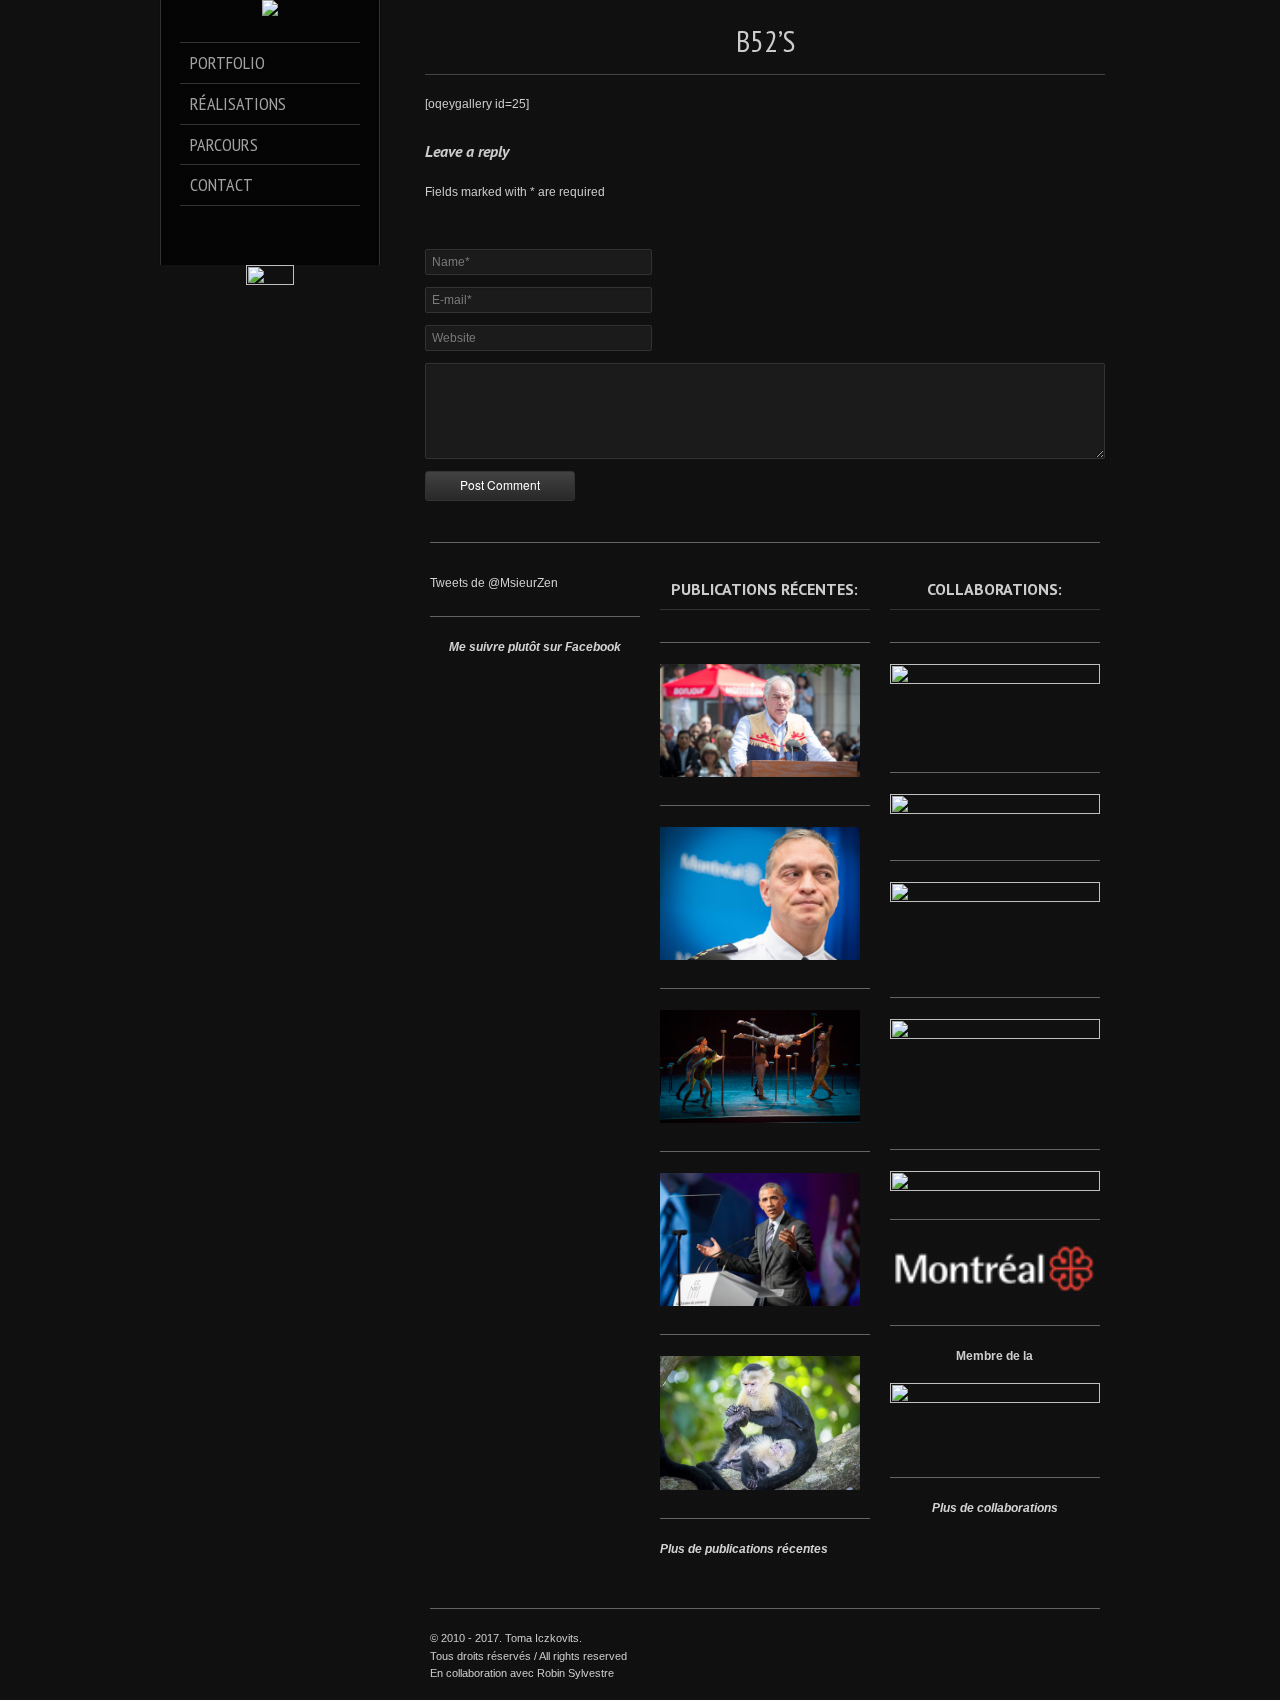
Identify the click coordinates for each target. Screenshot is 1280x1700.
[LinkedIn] (284, 226)
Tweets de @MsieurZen (494, 583)
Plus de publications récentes (744, 1549)
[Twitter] (256, 226)
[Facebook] (228, 226)
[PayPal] (312, 226)
